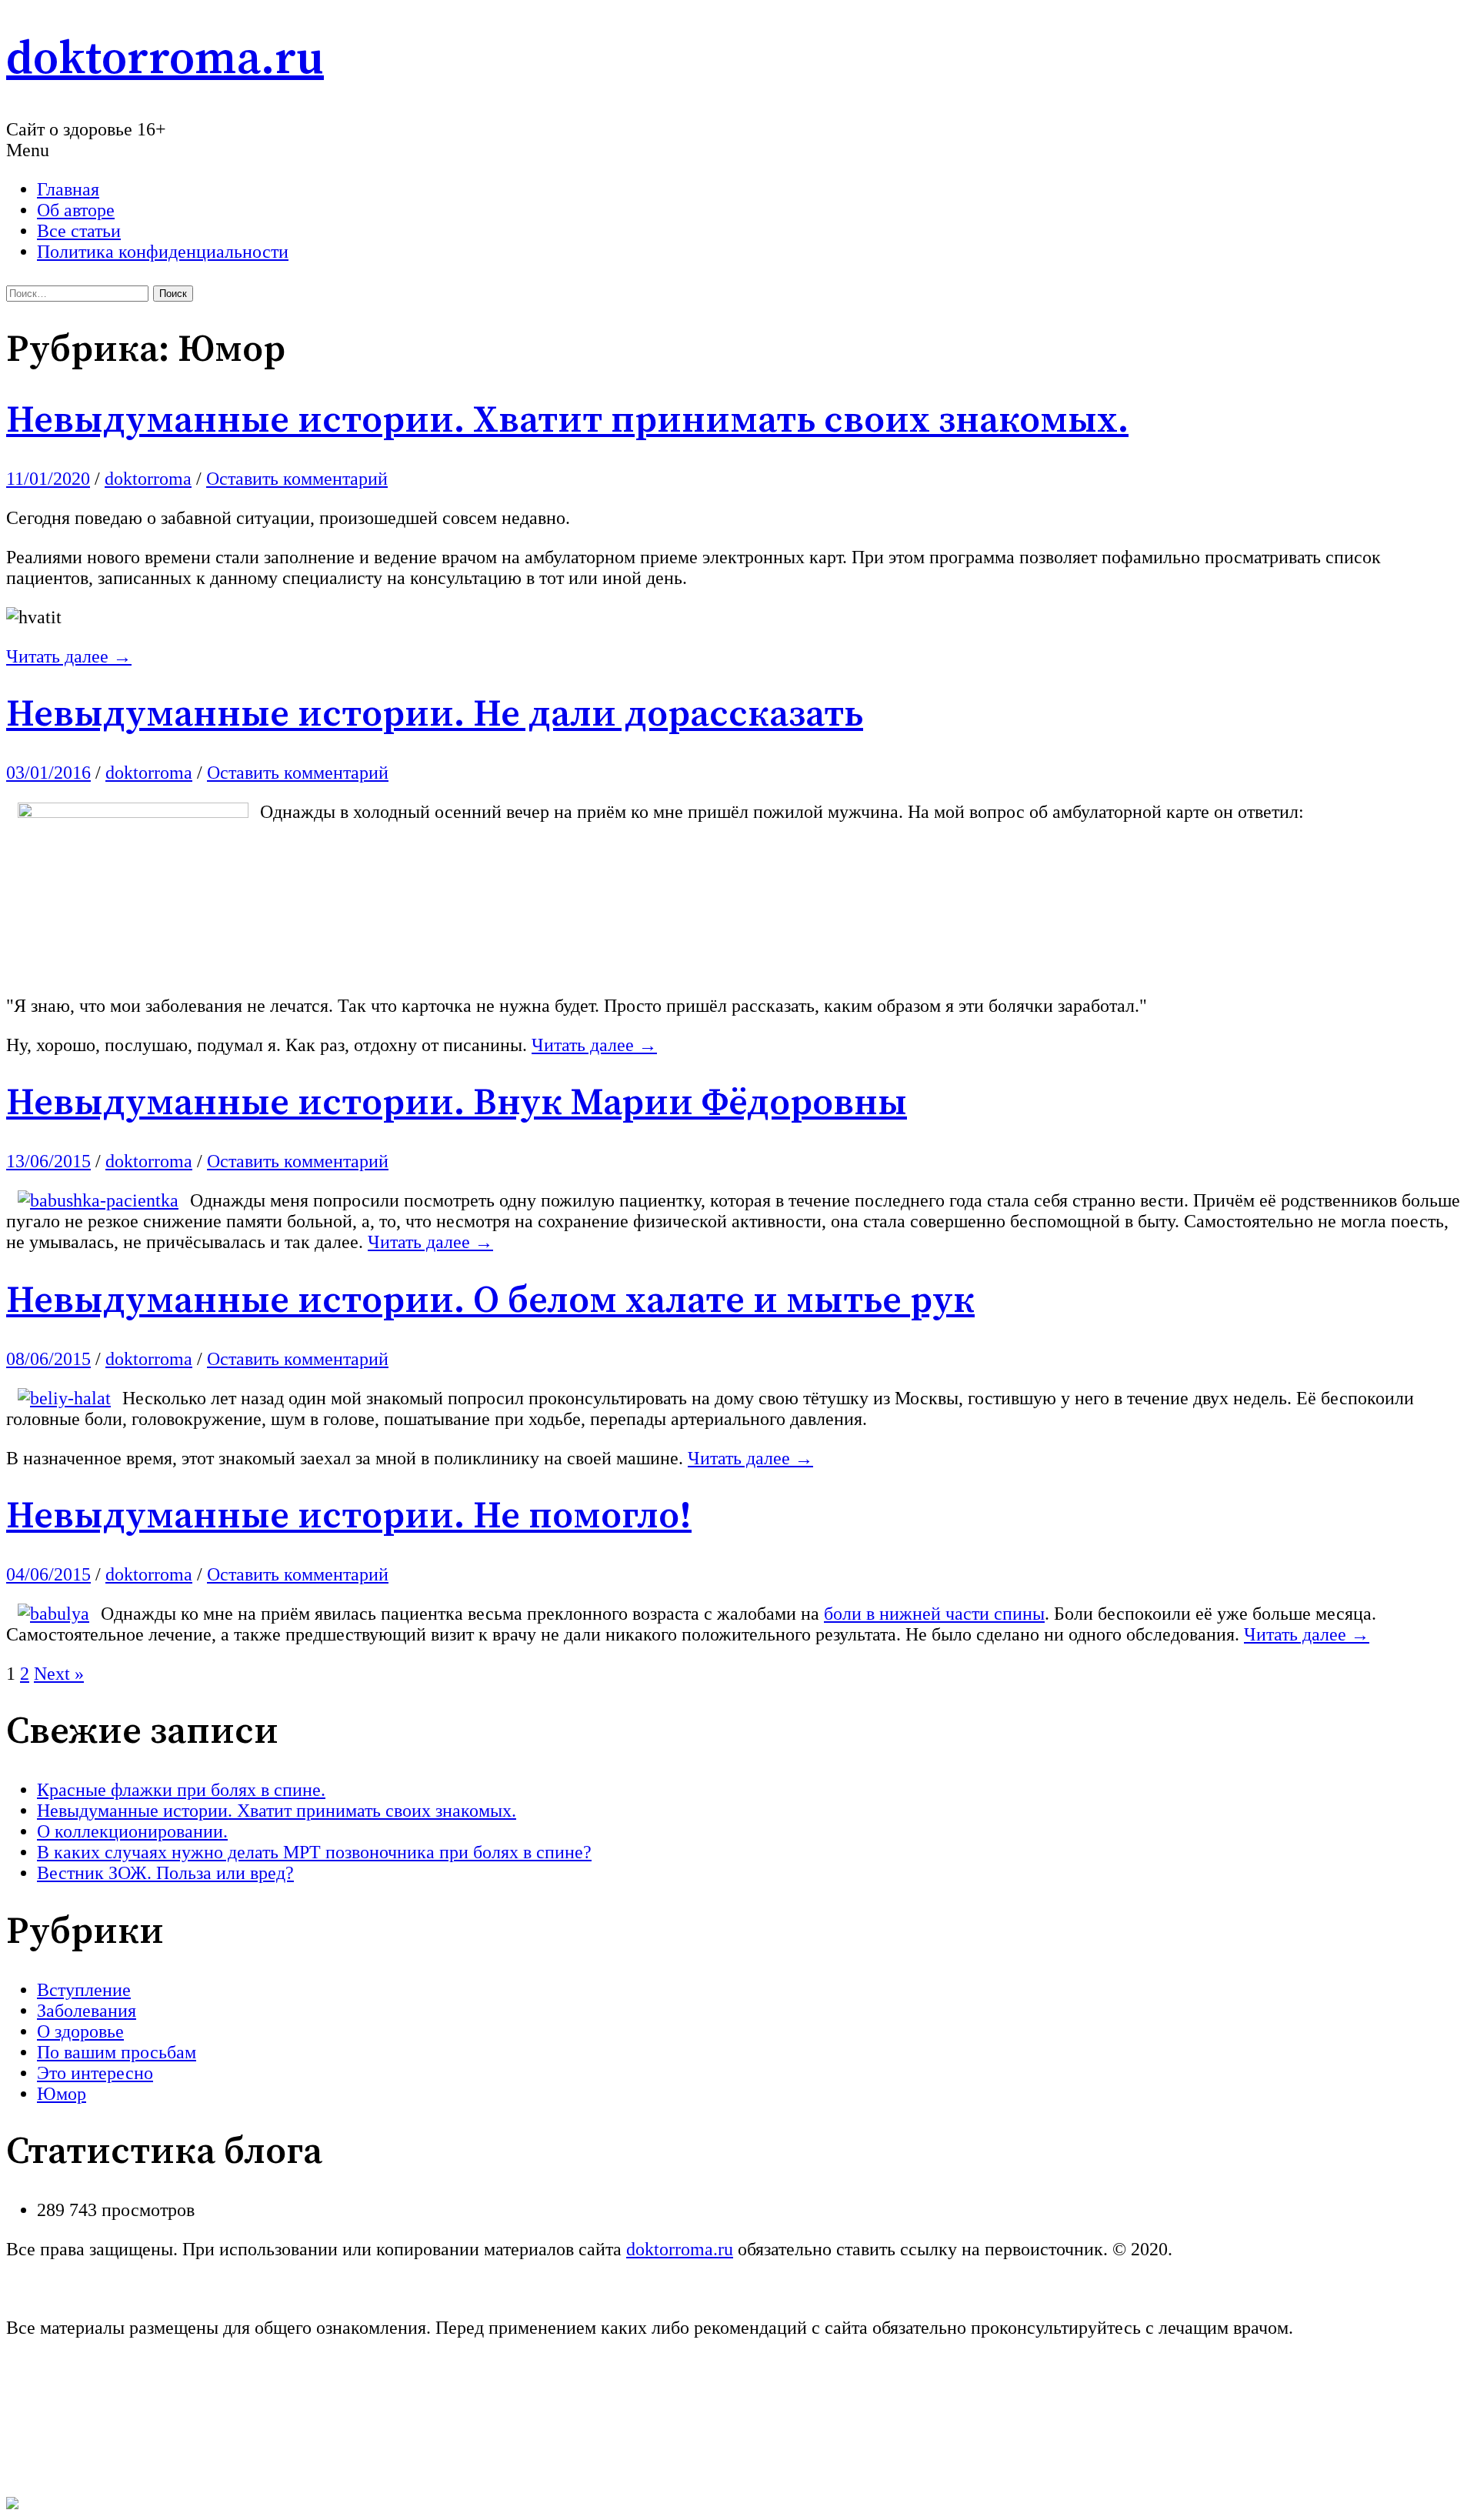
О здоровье (80, 2031)
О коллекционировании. (132, 1831)
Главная (68, 189)
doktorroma (148, 479)
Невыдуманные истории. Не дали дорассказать (435, 715)
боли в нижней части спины (934, 1614)
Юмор (62, 2094)
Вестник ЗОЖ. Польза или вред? (165, 1873)
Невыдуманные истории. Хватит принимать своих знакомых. (567, 421)
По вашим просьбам (117, 2052)
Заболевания (87, 2011)
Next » (59, 1674)
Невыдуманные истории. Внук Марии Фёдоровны (457, 1103)
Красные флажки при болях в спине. (181, 1790)
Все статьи (79, 231)
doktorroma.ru (165, 60)
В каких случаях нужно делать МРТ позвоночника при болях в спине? (314, 1852)
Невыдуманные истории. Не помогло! (349, 1517)
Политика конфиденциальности (163, 252)
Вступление (84, 1990)
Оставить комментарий (297, 479)
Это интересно (95, 2073)
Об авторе (76, 210)
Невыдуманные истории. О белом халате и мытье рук (490, 1301)
